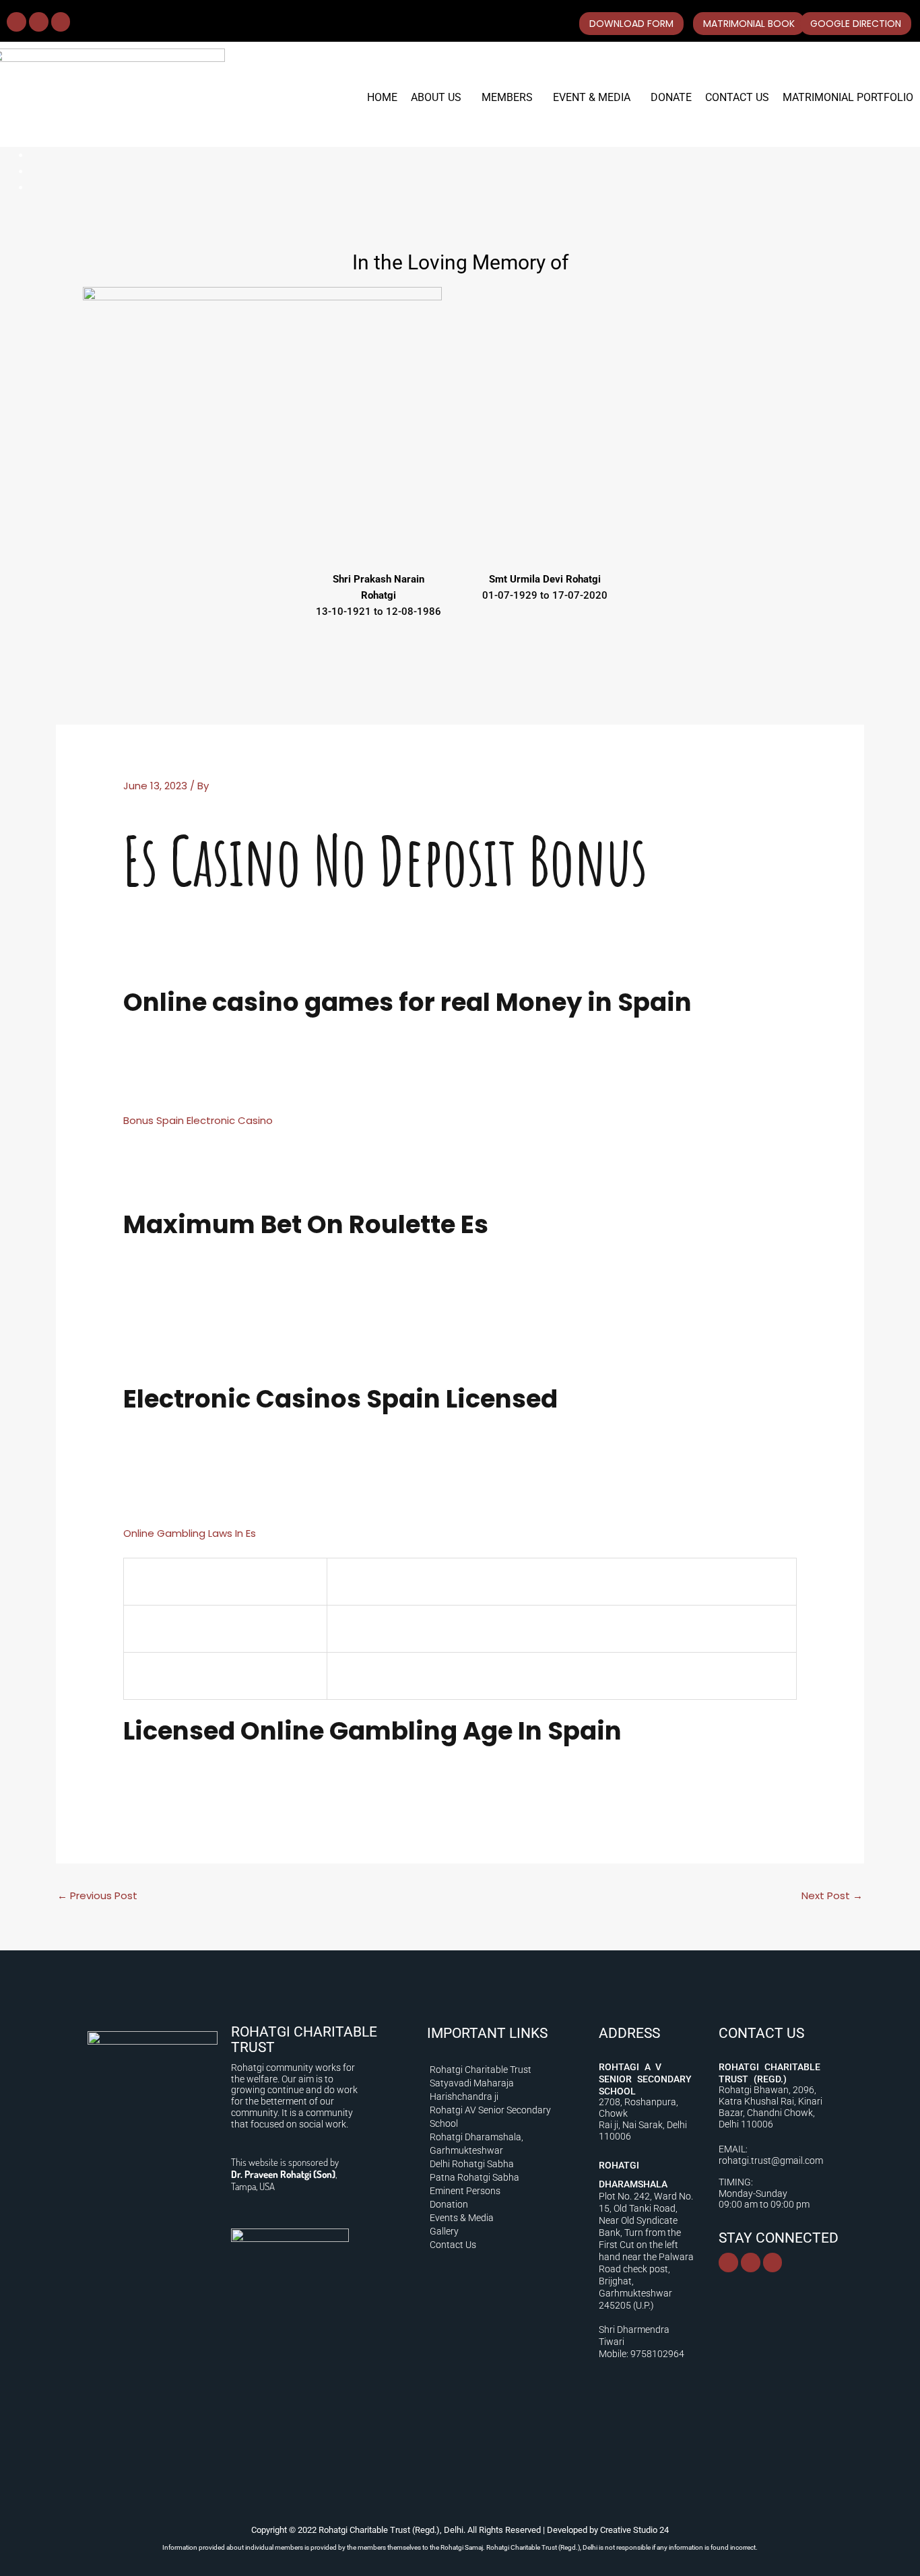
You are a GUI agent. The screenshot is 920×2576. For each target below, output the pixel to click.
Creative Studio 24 (634, 2530)
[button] (439, 98)
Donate (671, 97)
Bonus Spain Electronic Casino (198, 1120)
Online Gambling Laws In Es (190, 1533)
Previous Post (97, 1895)
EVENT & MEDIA (592, 97)
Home (382, 97)
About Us (436, 97)
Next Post (832, 1895)
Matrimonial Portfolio (848, 97)
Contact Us (737, 97)
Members (507, 97)
